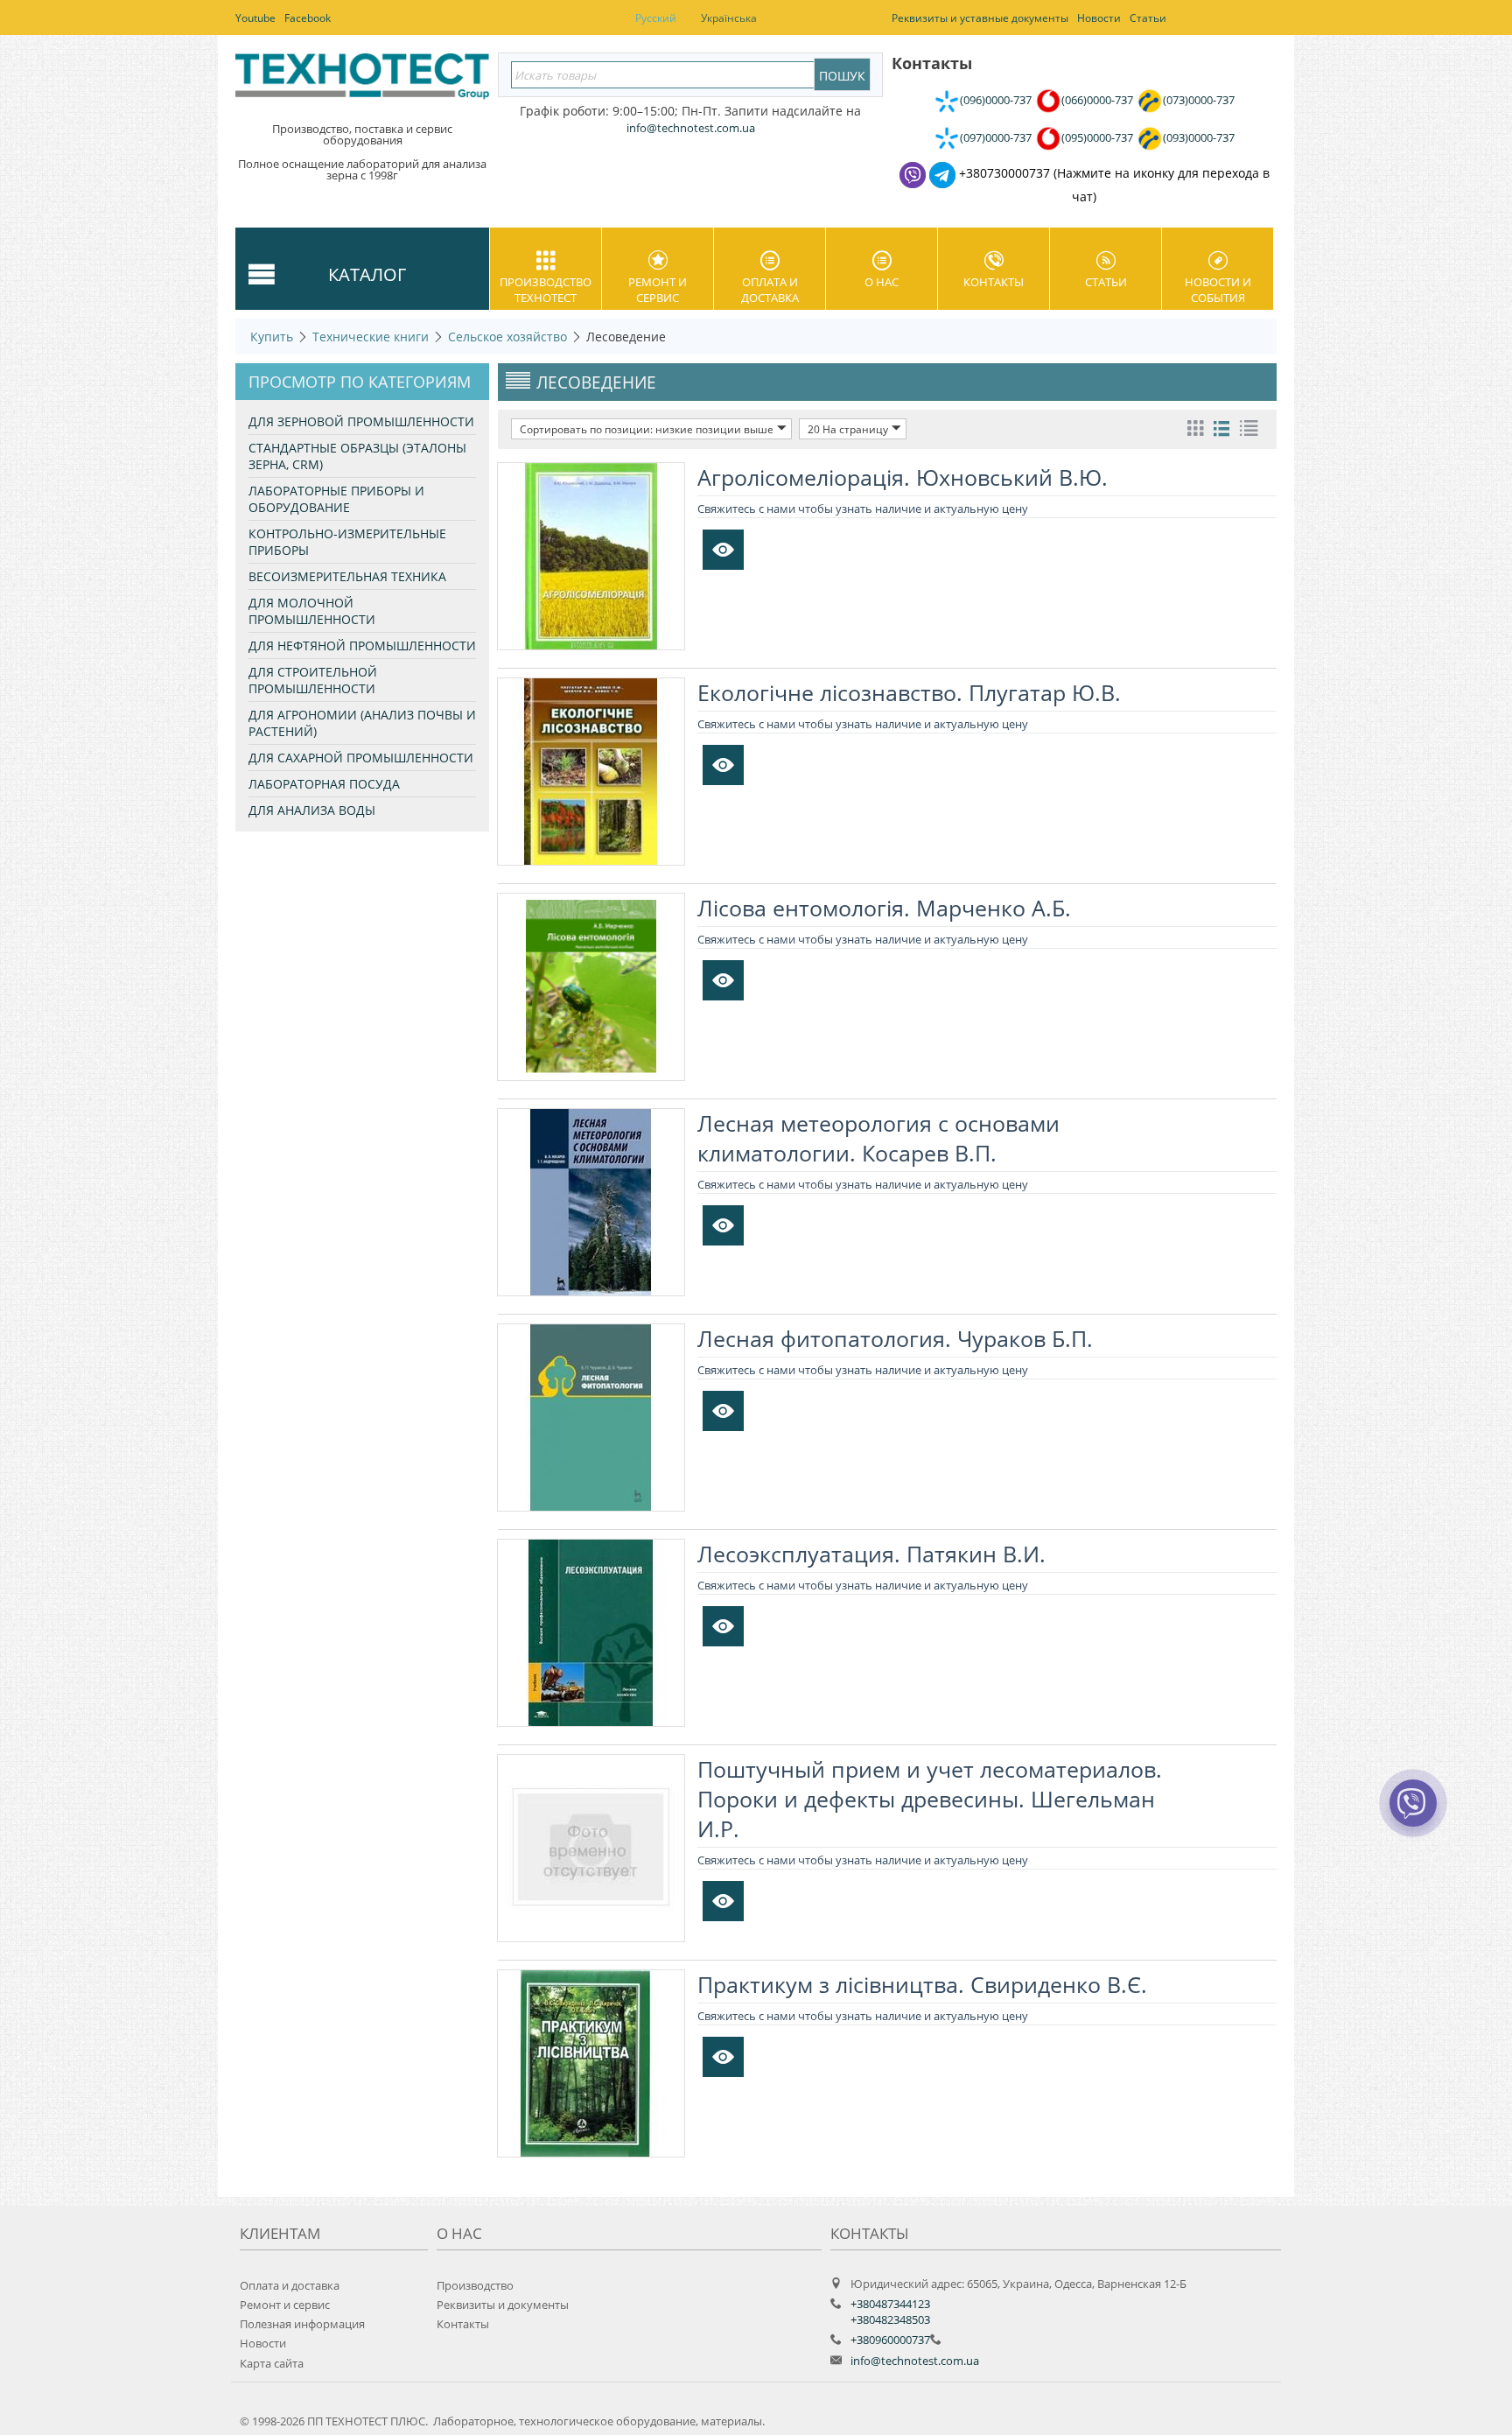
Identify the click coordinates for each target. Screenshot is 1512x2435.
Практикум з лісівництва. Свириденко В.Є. (922, 1984)
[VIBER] (1413, 1814)
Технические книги (371, 337)
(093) (1199, 137)
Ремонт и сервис (658, 290)
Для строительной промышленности (313, 680)
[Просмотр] (723, 550)
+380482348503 (890, 2319)
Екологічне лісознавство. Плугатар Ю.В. (909, 692)
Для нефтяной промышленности (362, 646)
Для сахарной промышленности (361, 758)
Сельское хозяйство (507, 337)
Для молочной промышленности (312, 611)
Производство (475, 2285)
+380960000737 (890, 2340)
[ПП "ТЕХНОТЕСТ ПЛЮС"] (362, 82)
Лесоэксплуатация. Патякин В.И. (871, 1554)
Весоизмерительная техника (347, 576)
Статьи (1106, 282)
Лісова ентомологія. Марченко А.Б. (884, 908)
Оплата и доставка (770, 290)
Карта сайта (272, 2363)
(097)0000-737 (996, 137)
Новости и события (1218, 290)
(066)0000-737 (1097, 100)
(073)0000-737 (1199, 100)
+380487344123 (890, 2304)
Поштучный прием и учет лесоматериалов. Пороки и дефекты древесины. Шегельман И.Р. (930, 1799)
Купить (272, 337)
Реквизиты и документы (503, 2305)
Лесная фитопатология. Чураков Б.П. (895, 1338)
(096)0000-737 (996, 100)
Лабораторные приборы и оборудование (336, 499)
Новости (263, 2343)
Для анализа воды (312, 810)
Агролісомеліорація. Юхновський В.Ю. (903, 477)
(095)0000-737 (1097, 137)
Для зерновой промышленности (361, 421)
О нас (882, 282)
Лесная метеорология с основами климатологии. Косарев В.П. (878, 1138)
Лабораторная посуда (324, 784)
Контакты (994, 282)
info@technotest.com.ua (915, 2361)
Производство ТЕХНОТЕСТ (546, 290)
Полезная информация (302, 2324)
